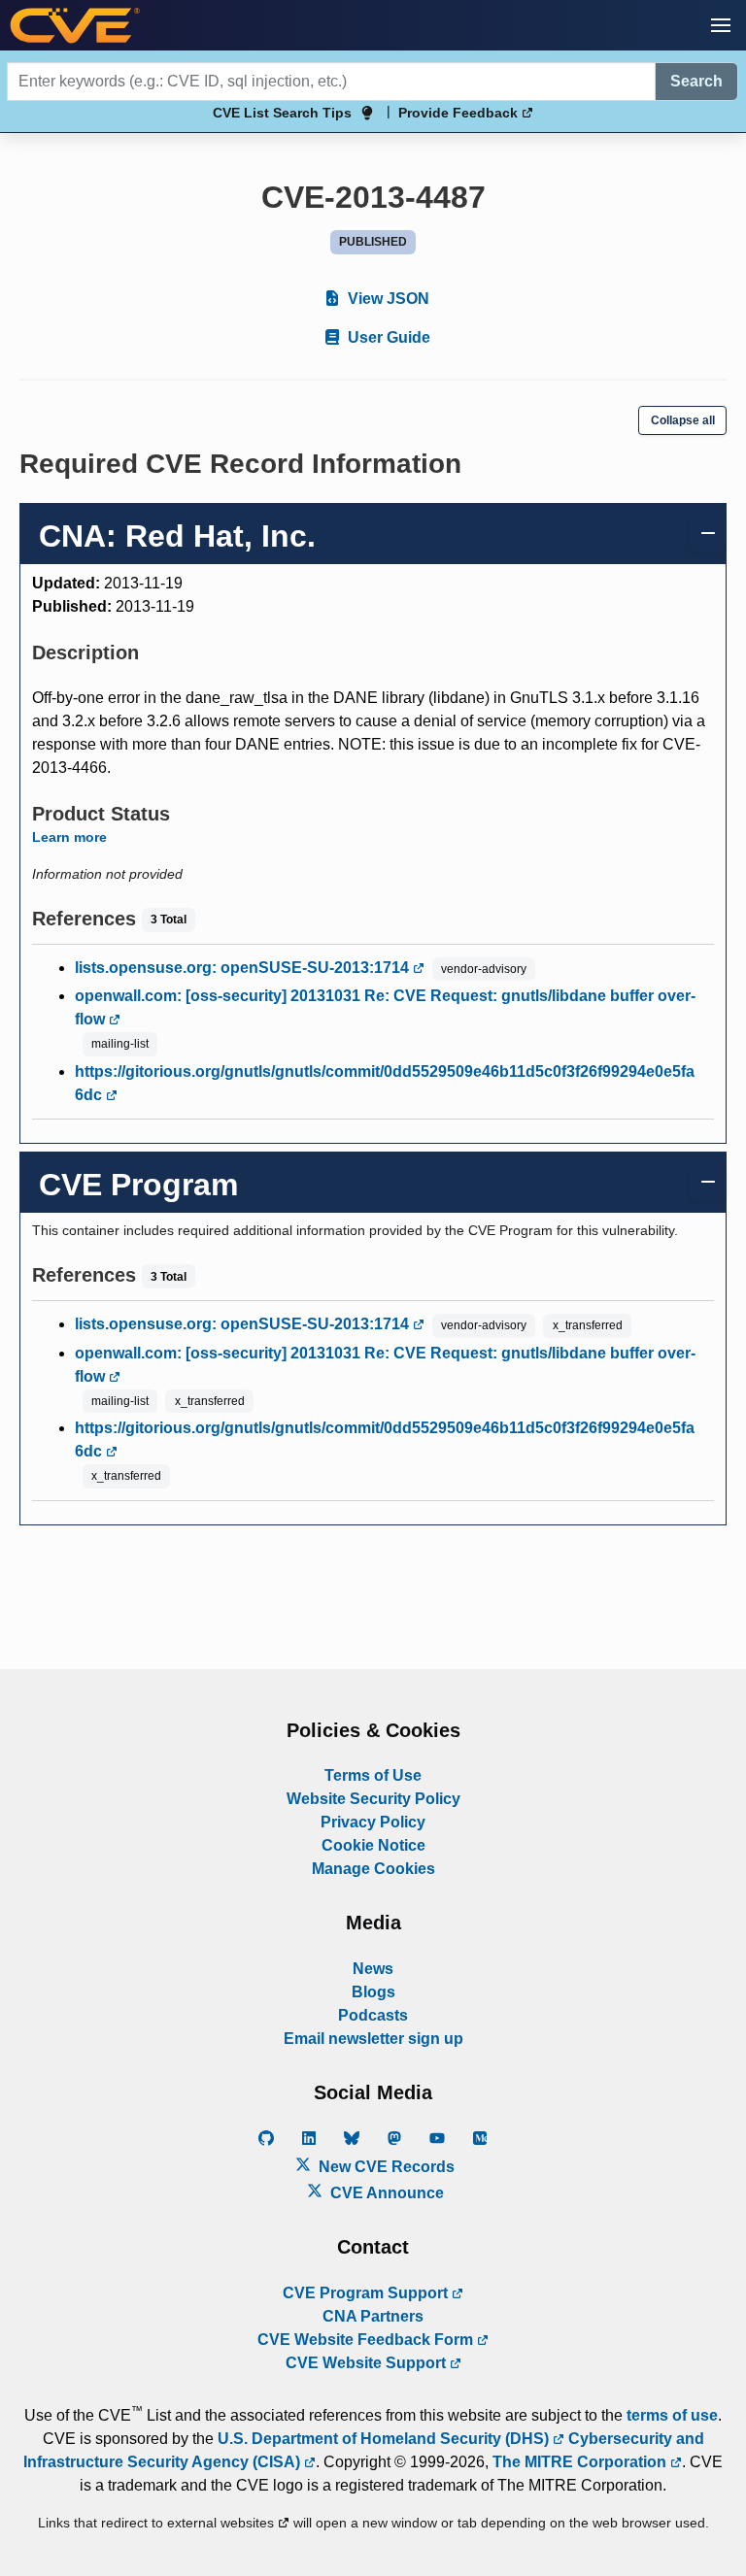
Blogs (373, 1992)
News (373, 1969)
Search (696, 81)
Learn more (69, 837)
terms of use (672, 2415)
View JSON (387, 299)
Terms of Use (373, 1775)
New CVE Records (385, 2167)
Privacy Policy (373, 1822)
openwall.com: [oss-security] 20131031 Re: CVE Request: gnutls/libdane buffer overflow (385, 1007)
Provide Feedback (460, 113)
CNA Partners (373, 2316)
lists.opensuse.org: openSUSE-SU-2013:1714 (244, 968)
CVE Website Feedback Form (367, 2340)
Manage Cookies (373, 1869)
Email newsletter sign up (373, 2039)
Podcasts (373, 2015)
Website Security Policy (373, 1799)
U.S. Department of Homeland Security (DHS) (385, 2439)
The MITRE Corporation (581, 2462)
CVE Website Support (368, 2363)
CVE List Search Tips (282, 113)
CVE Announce (385, 2193)
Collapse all (683, 420)
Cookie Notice (373, 1845)
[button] (721, 25)
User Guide (387, 337)
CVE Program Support (367, 2293)
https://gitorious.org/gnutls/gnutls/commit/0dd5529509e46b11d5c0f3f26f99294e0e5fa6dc (385, 1083)
